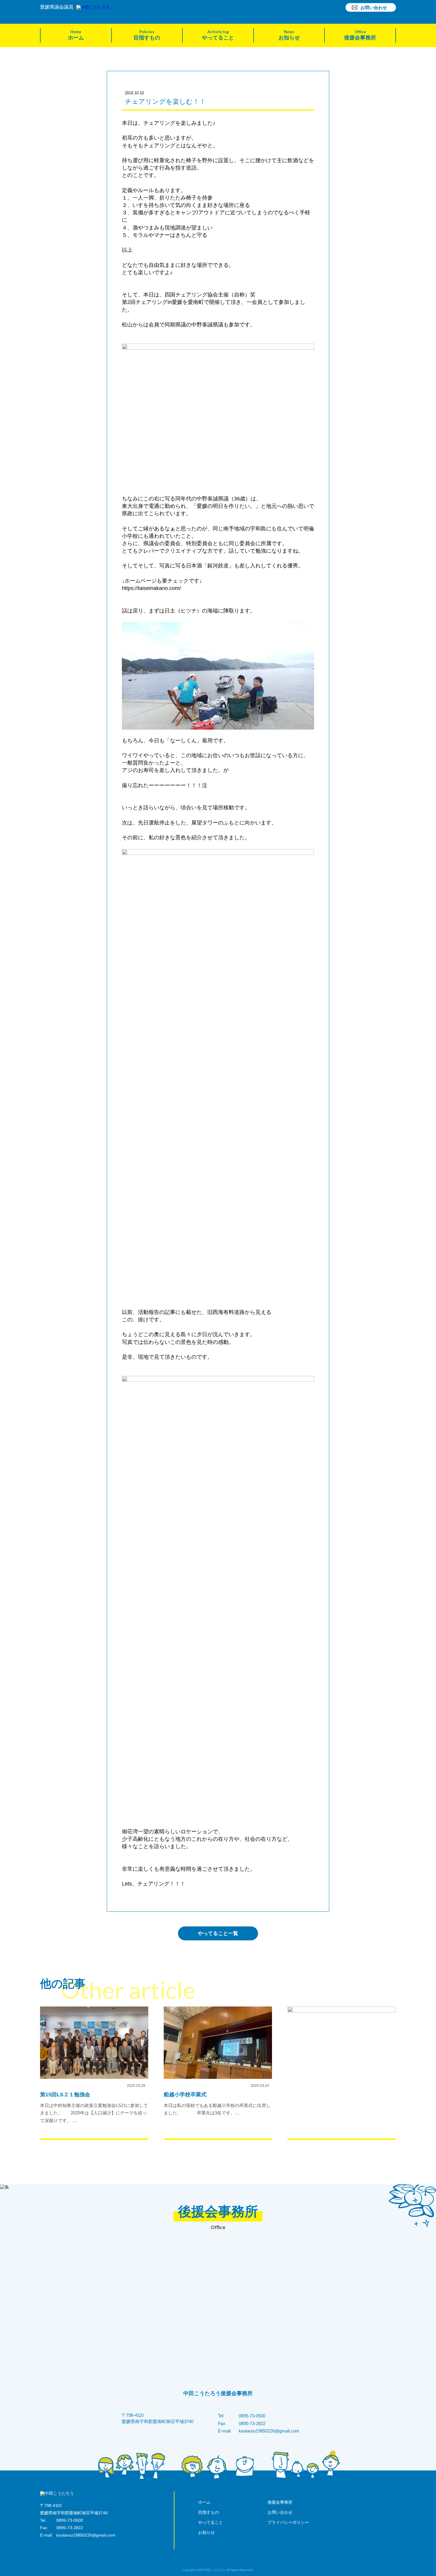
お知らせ (289, 35)
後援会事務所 (360, 35)
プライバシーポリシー (288, 2522)
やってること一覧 (218, 1933)
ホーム (76, 35)
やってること (218, 35)
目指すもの (147, 35)
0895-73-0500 (252, 2416)
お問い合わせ (374, 7)
